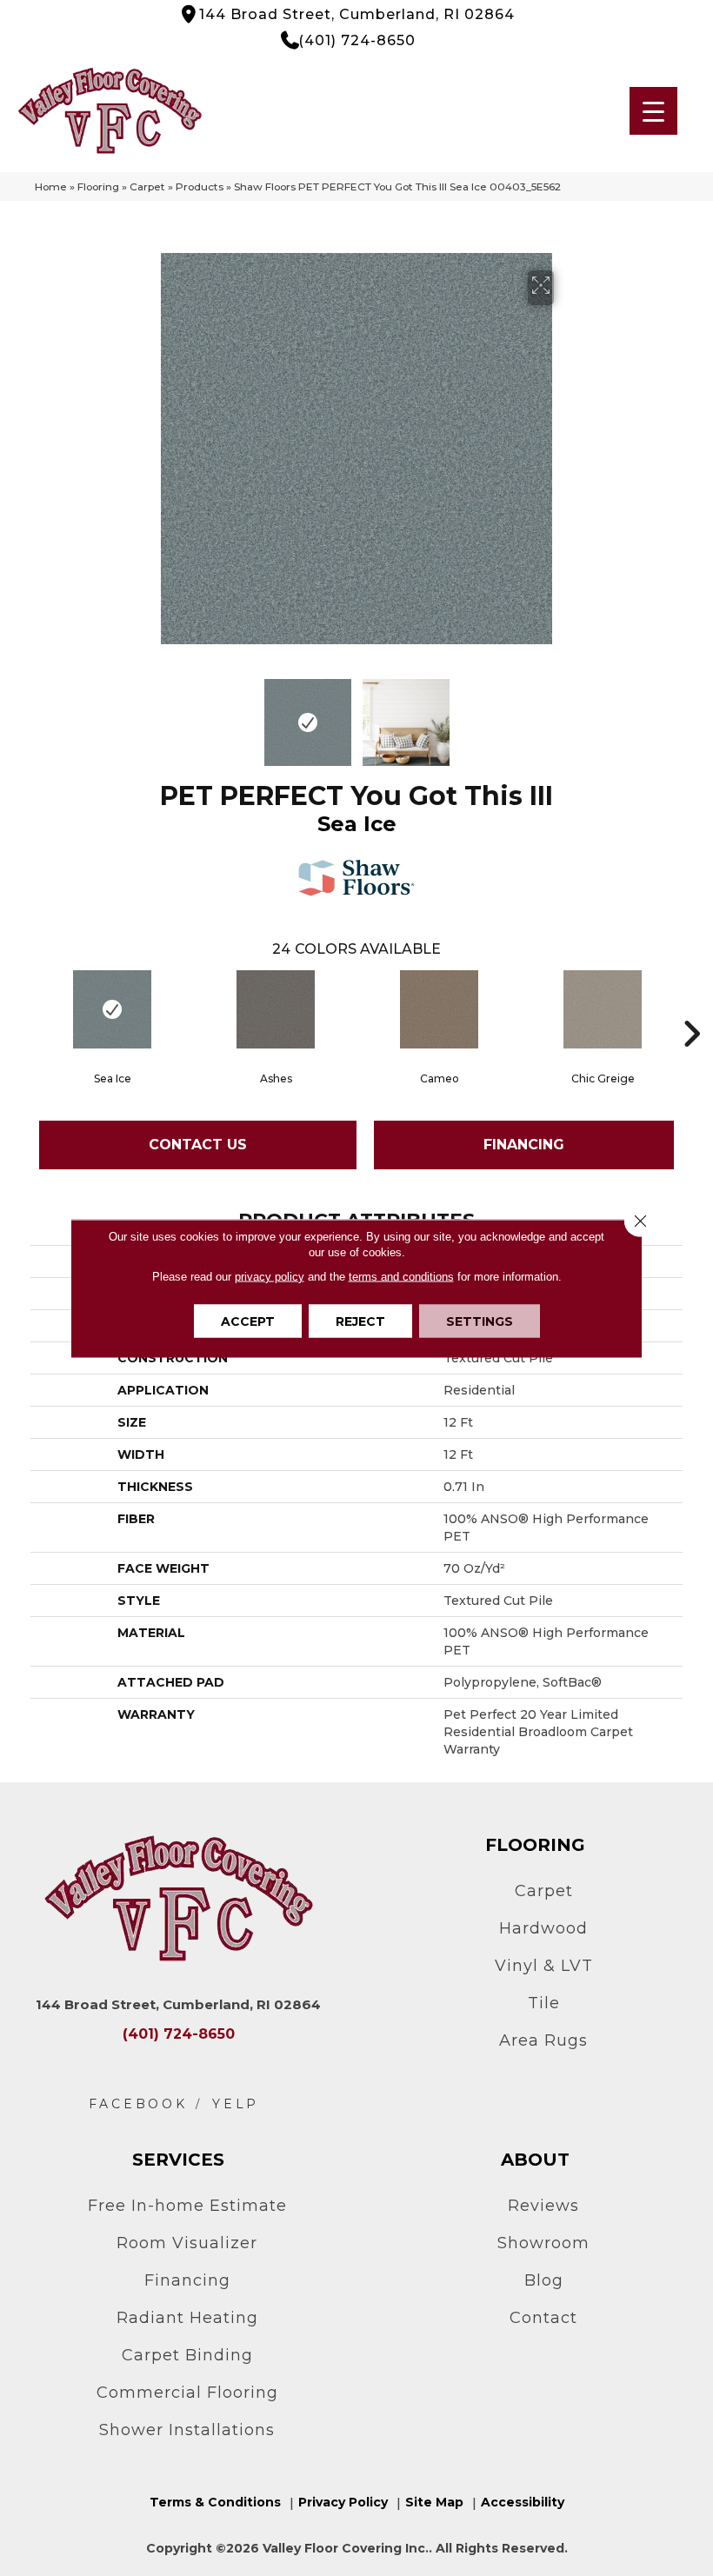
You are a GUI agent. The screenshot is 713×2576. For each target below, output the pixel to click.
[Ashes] (276, 1009)
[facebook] (138, 2104)
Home (51, 186)
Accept (248, 1321)
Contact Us (198, 1145)
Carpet (147, 186)
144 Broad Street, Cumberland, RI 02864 (357, 14)
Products (200, 186)
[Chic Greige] (603, 1009)
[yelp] (236, 2104)
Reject (360, 1321)
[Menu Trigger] (653, 111)
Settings (480, 1321)
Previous (148, 714)
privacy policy (270, 1276)
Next (565, 714)
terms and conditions (401, 1276)
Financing (524, 1145)
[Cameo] (439, 1009)
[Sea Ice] (112, 1009)
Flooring (98, 186)
